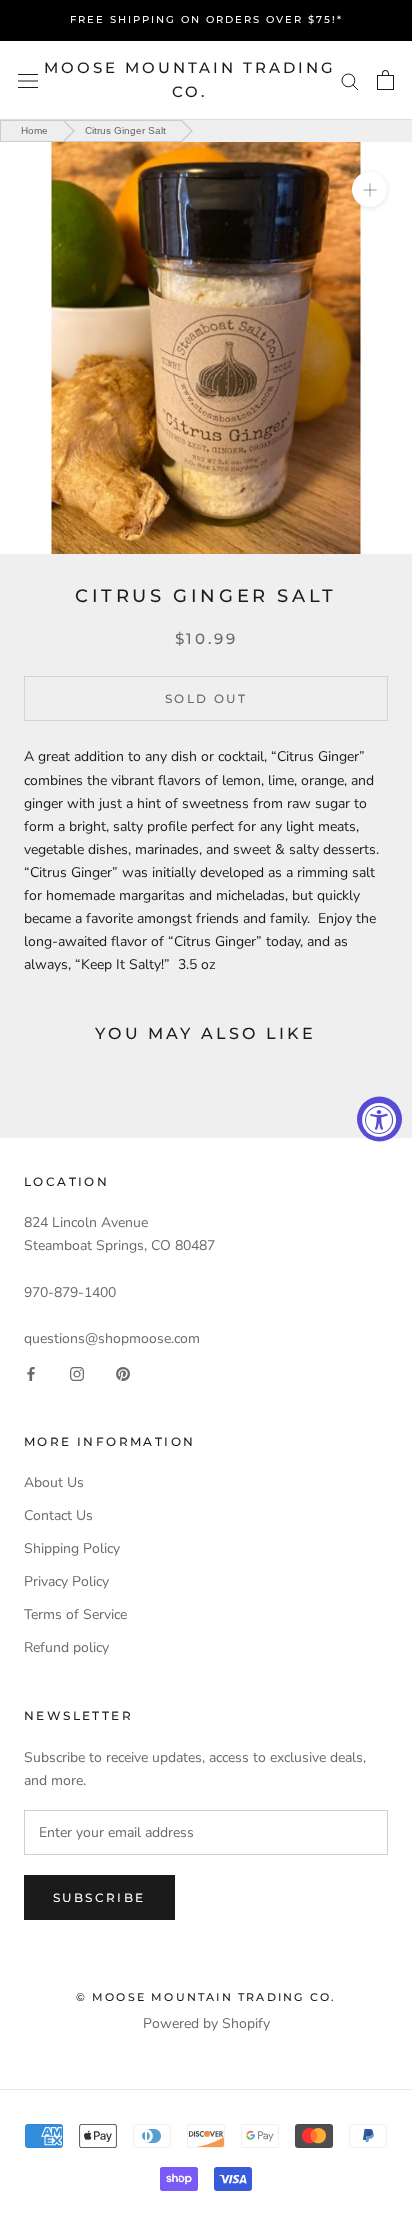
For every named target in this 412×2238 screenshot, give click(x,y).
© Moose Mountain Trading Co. (206, 1997)
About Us (54, 1482)
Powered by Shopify (206, 2023)
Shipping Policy (72, 1548)
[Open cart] (385, 80)
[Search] (350, 80)
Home (34, 130)
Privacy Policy (66, 1581)
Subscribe (99, 1897)
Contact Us (58, 1515)
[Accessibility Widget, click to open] (379, 1119)
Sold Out (206, 698)
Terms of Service (75, 1614)
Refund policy (66, 1647)
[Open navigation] (28, 80)
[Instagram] (77, 1372)
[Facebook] (31, 1372)
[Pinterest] (123, 1372)
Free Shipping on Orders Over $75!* (206, 19)
